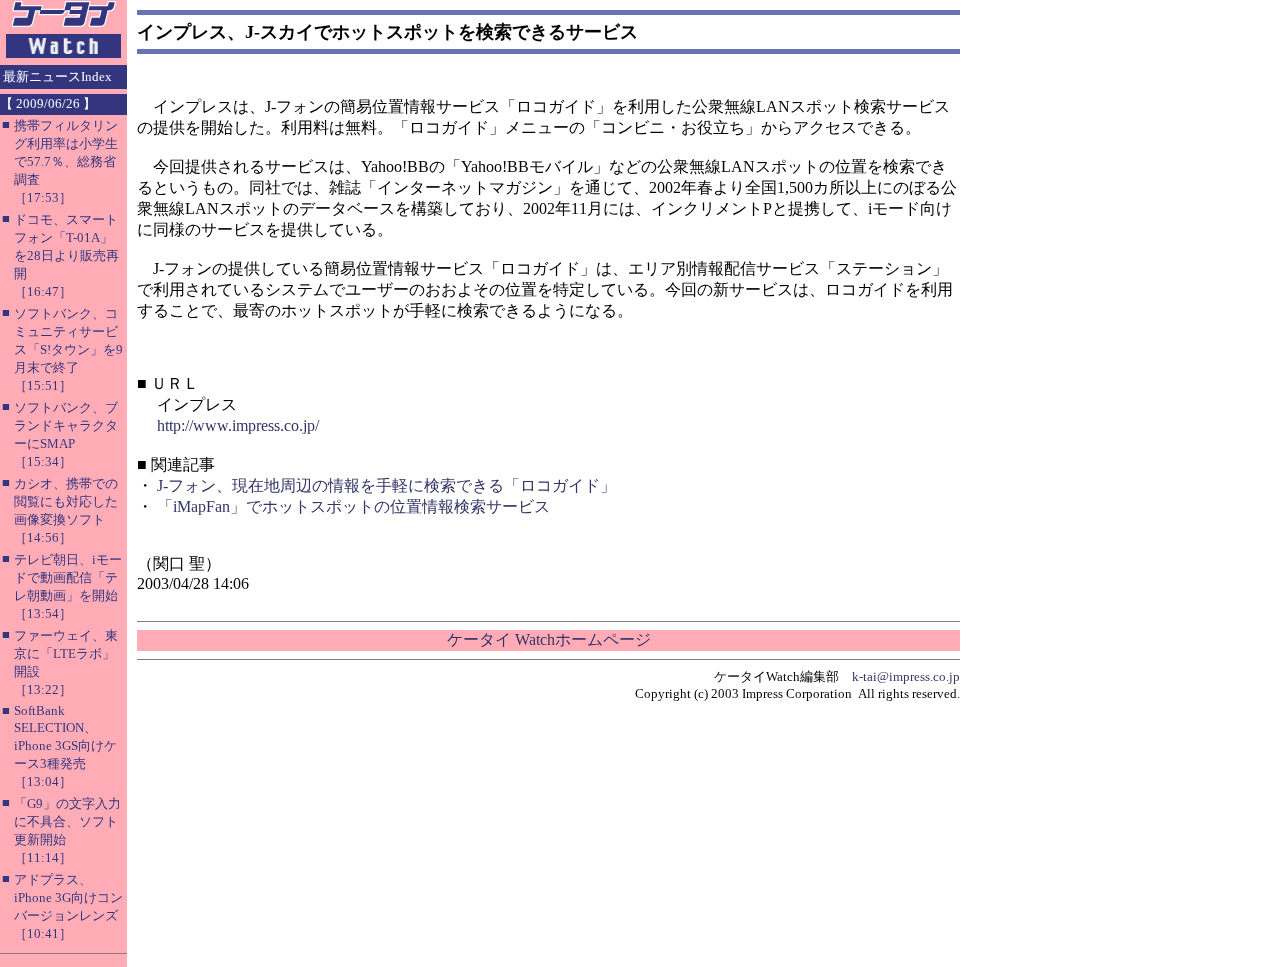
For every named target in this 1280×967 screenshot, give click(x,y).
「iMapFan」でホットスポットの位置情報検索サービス (353, 506)
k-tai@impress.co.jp (906, 676)
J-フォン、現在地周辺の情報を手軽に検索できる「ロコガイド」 (386, 485)
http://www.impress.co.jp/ (238, 425)
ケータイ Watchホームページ (549, 639)
